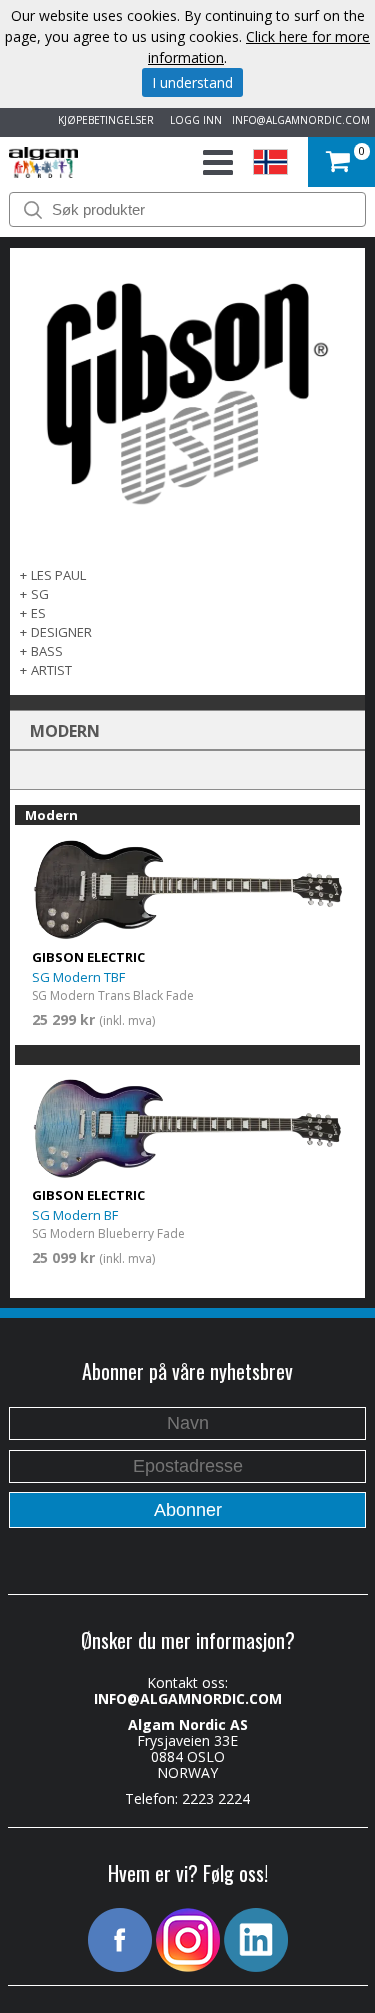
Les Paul (58, 575)
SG (40, 594)
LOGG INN (193, 120)
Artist (51, 670)
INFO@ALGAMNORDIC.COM (301, 120)
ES (38, 613)
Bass (47, 651)
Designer (61, 632)
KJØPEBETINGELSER (103, 120)
